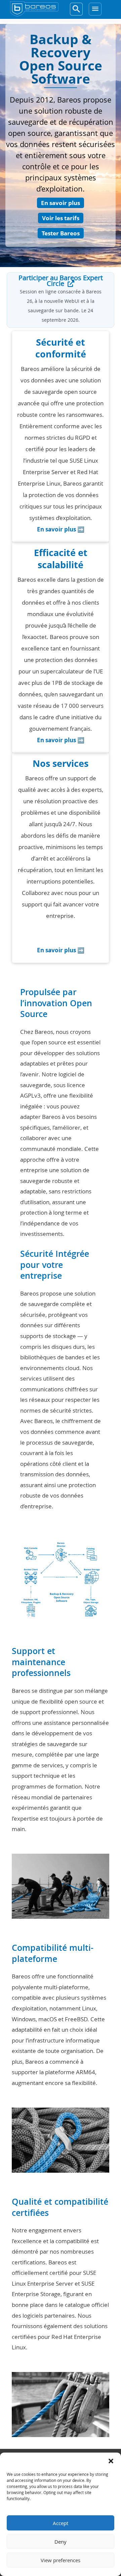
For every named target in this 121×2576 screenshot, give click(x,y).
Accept (61, 2523)
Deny (61, 2542)
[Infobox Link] (61, 439)
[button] (111, 2461)
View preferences (61, 2560)
